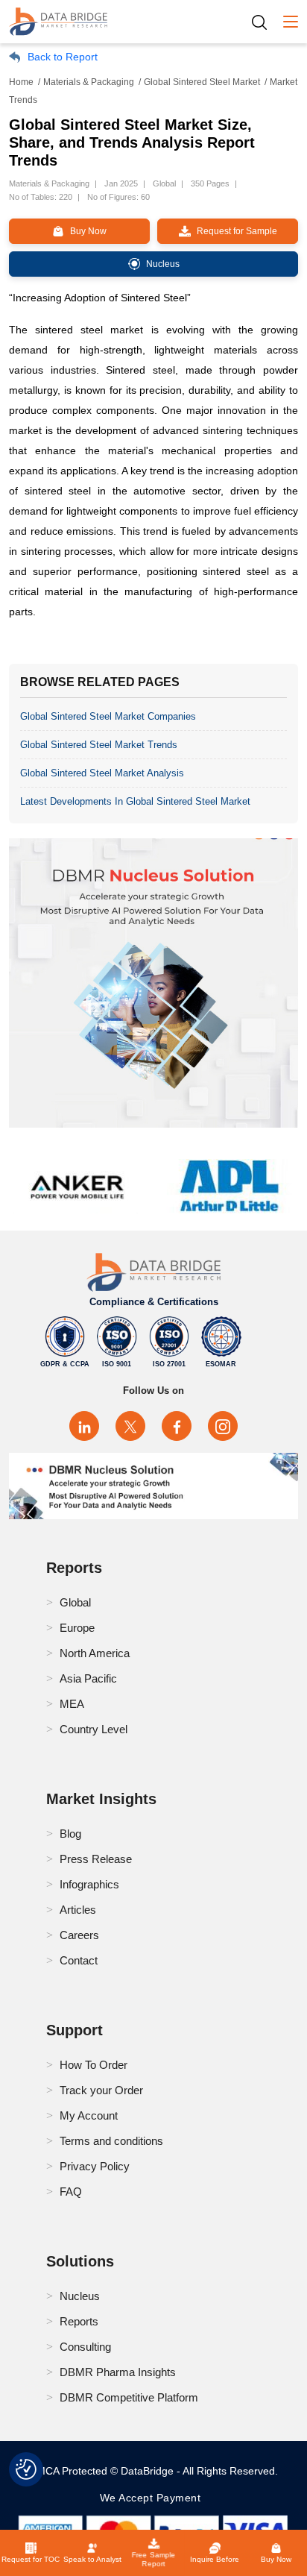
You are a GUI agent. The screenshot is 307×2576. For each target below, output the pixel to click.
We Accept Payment (154, 2498)
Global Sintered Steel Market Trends (99, 745)
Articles (78, 1910)
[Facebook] (177, 1426)
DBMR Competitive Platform (129, 2397)
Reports (79, 2321)
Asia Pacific (88, 1678)
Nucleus (80, 2296)
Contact (79, 1960)
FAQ (71, 2192)
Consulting (85, 2347)
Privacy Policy (95, 2166)
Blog (70, 1834)
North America (95, 1653)
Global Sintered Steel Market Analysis (102, 773)
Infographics (89, 1884)
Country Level (94, 1729)
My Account (89, 2115)
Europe (77, 1628)
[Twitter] (130, 1426)
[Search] (265, 22)
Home (21, 82)
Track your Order (101, 2090)
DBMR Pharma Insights (118, 2372)
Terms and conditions (111, 2141)
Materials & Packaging (89, 82)
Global (75, 1602)
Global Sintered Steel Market (202, 82)
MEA (72, 1704)
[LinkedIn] (84, 1426)
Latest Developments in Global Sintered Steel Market (135, 801)
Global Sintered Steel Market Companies (108, 716)
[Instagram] (223, 1426)
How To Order (94, 2065)
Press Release (96, 1859)
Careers (79, 1935)
